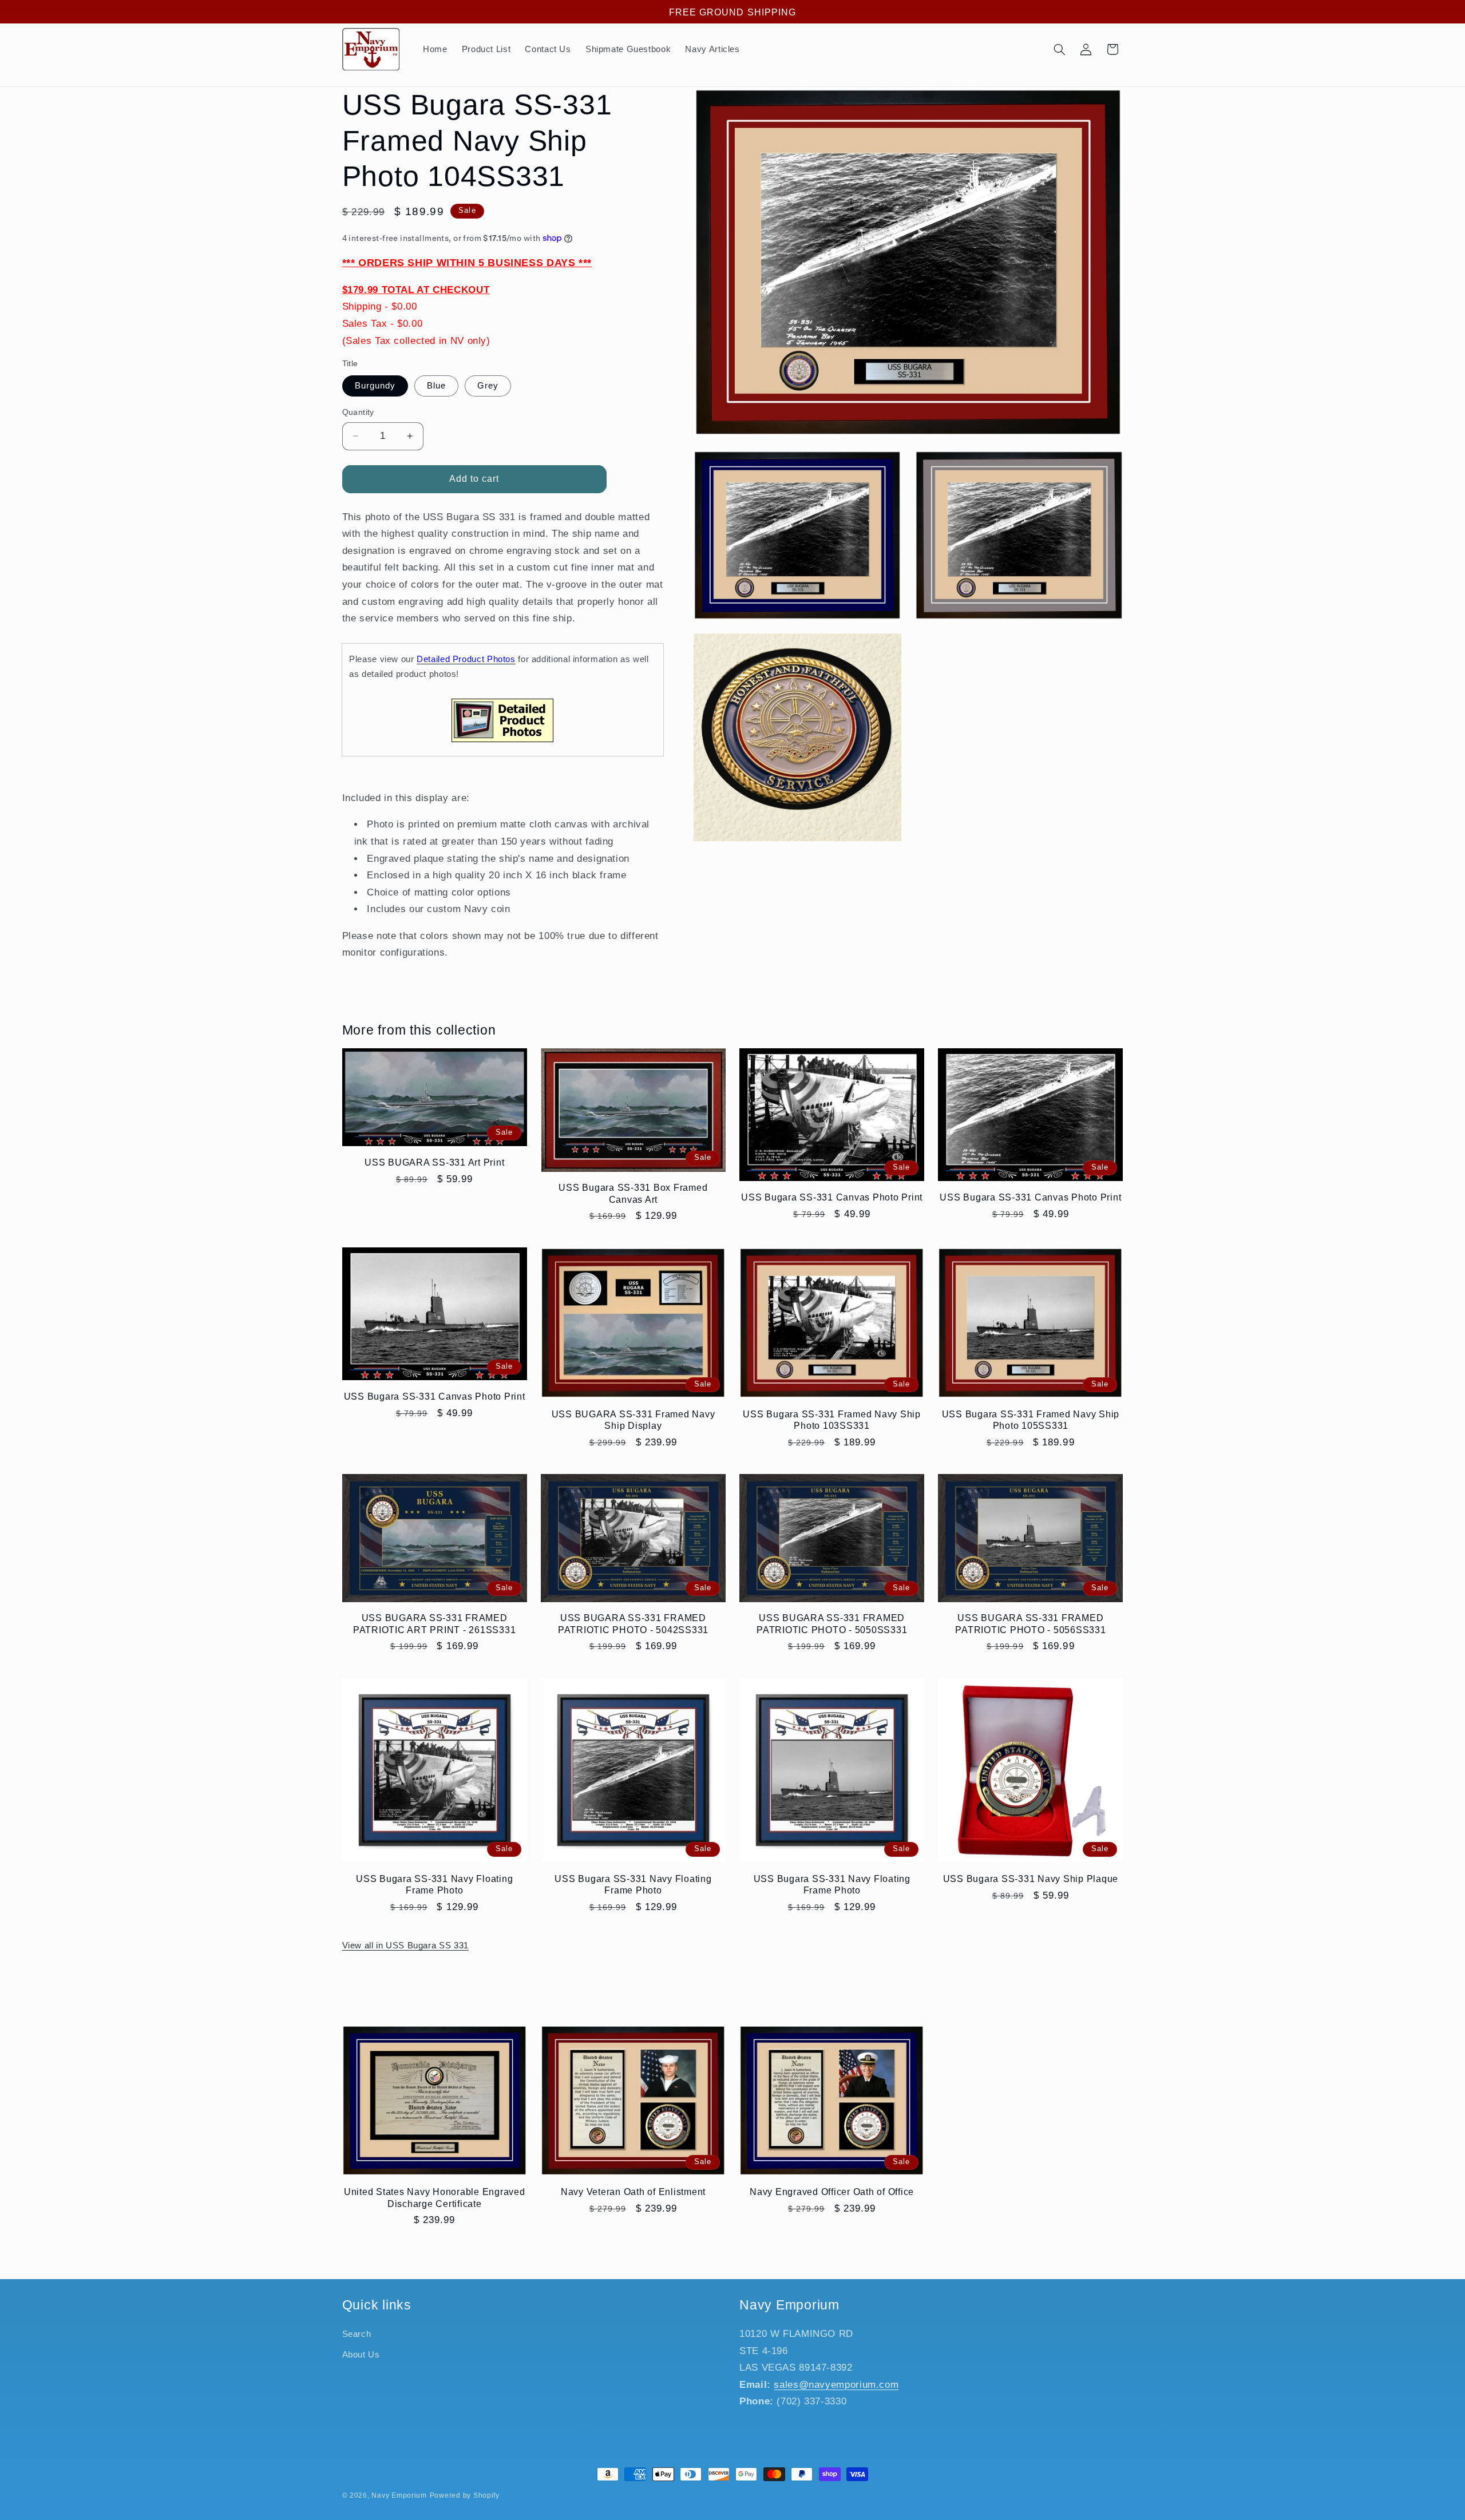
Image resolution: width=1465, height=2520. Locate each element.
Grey (488, 386)
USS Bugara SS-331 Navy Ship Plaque (1031, 1879)
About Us (361, 2355)
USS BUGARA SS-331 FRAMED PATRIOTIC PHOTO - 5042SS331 (633, 1623)
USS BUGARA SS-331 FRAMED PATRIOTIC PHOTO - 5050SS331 (832, 1623)
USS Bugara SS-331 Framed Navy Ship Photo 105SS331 (1031, 1420)
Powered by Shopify (465, 2495)
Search (357, 2334)
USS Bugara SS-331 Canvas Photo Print (832, 1197)
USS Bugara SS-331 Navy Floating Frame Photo (434, 1884)
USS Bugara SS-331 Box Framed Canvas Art (633, 1193)
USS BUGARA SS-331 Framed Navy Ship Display (633, 1420)
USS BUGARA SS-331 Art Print (434, 1162)
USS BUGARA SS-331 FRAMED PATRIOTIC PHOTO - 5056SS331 (1030, 1623)
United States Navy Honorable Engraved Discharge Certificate (435, 2197)
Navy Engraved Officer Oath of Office (832, 2192)
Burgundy (375, 386)
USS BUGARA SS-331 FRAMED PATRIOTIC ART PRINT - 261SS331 (435, 1623)
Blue (436, 386)
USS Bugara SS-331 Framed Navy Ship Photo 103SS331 (832, 1420)
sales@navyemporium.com (836, 2385)
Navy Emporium (399, 2495)
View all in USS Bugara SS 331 (405, 1946)
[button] (1059, 49)
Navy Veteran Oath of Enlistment (633, 2192)
